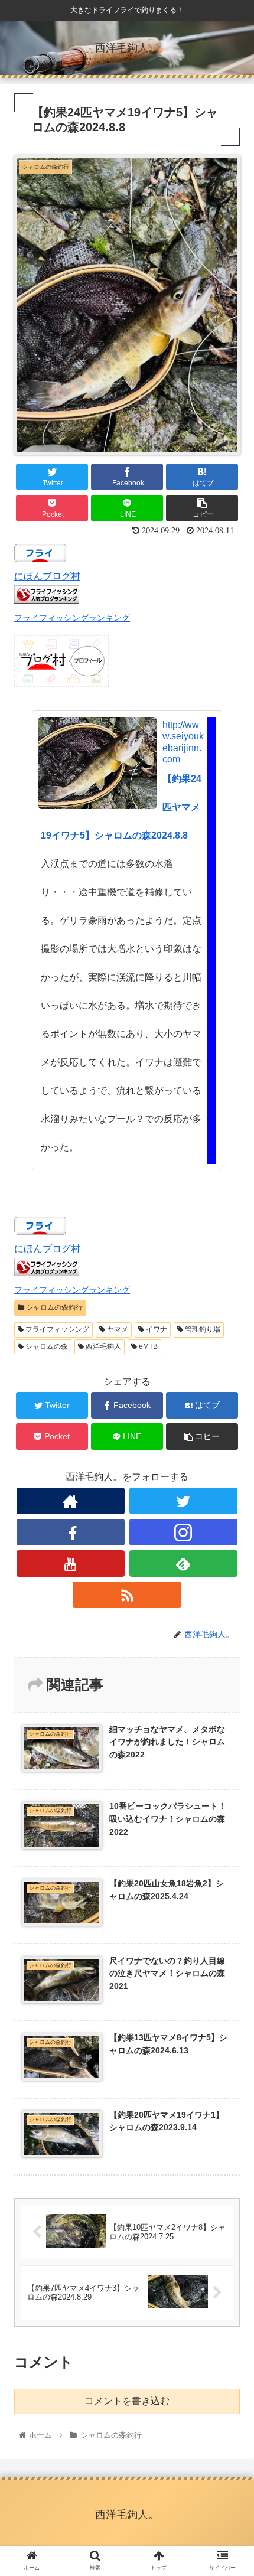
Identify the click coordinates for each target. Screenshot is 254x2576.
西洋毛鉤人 (102, 1346)
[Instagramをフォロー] (183, 1532)
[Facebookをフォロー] (71, 1532)
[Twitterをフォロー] (183, 1501)
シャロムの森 (46, 1346)
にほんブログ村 (47, 576)
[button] (229, 1580)
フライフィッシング (56, 1329)
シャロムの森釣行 (53, 1307)
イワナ (156, 1329)
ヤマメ (117, 1329)
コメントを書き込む (127, 2401)
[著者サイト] (71, 1501)
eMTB (147, 1346)
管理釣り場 (202, 1329)
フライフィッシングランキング (72, 618)
